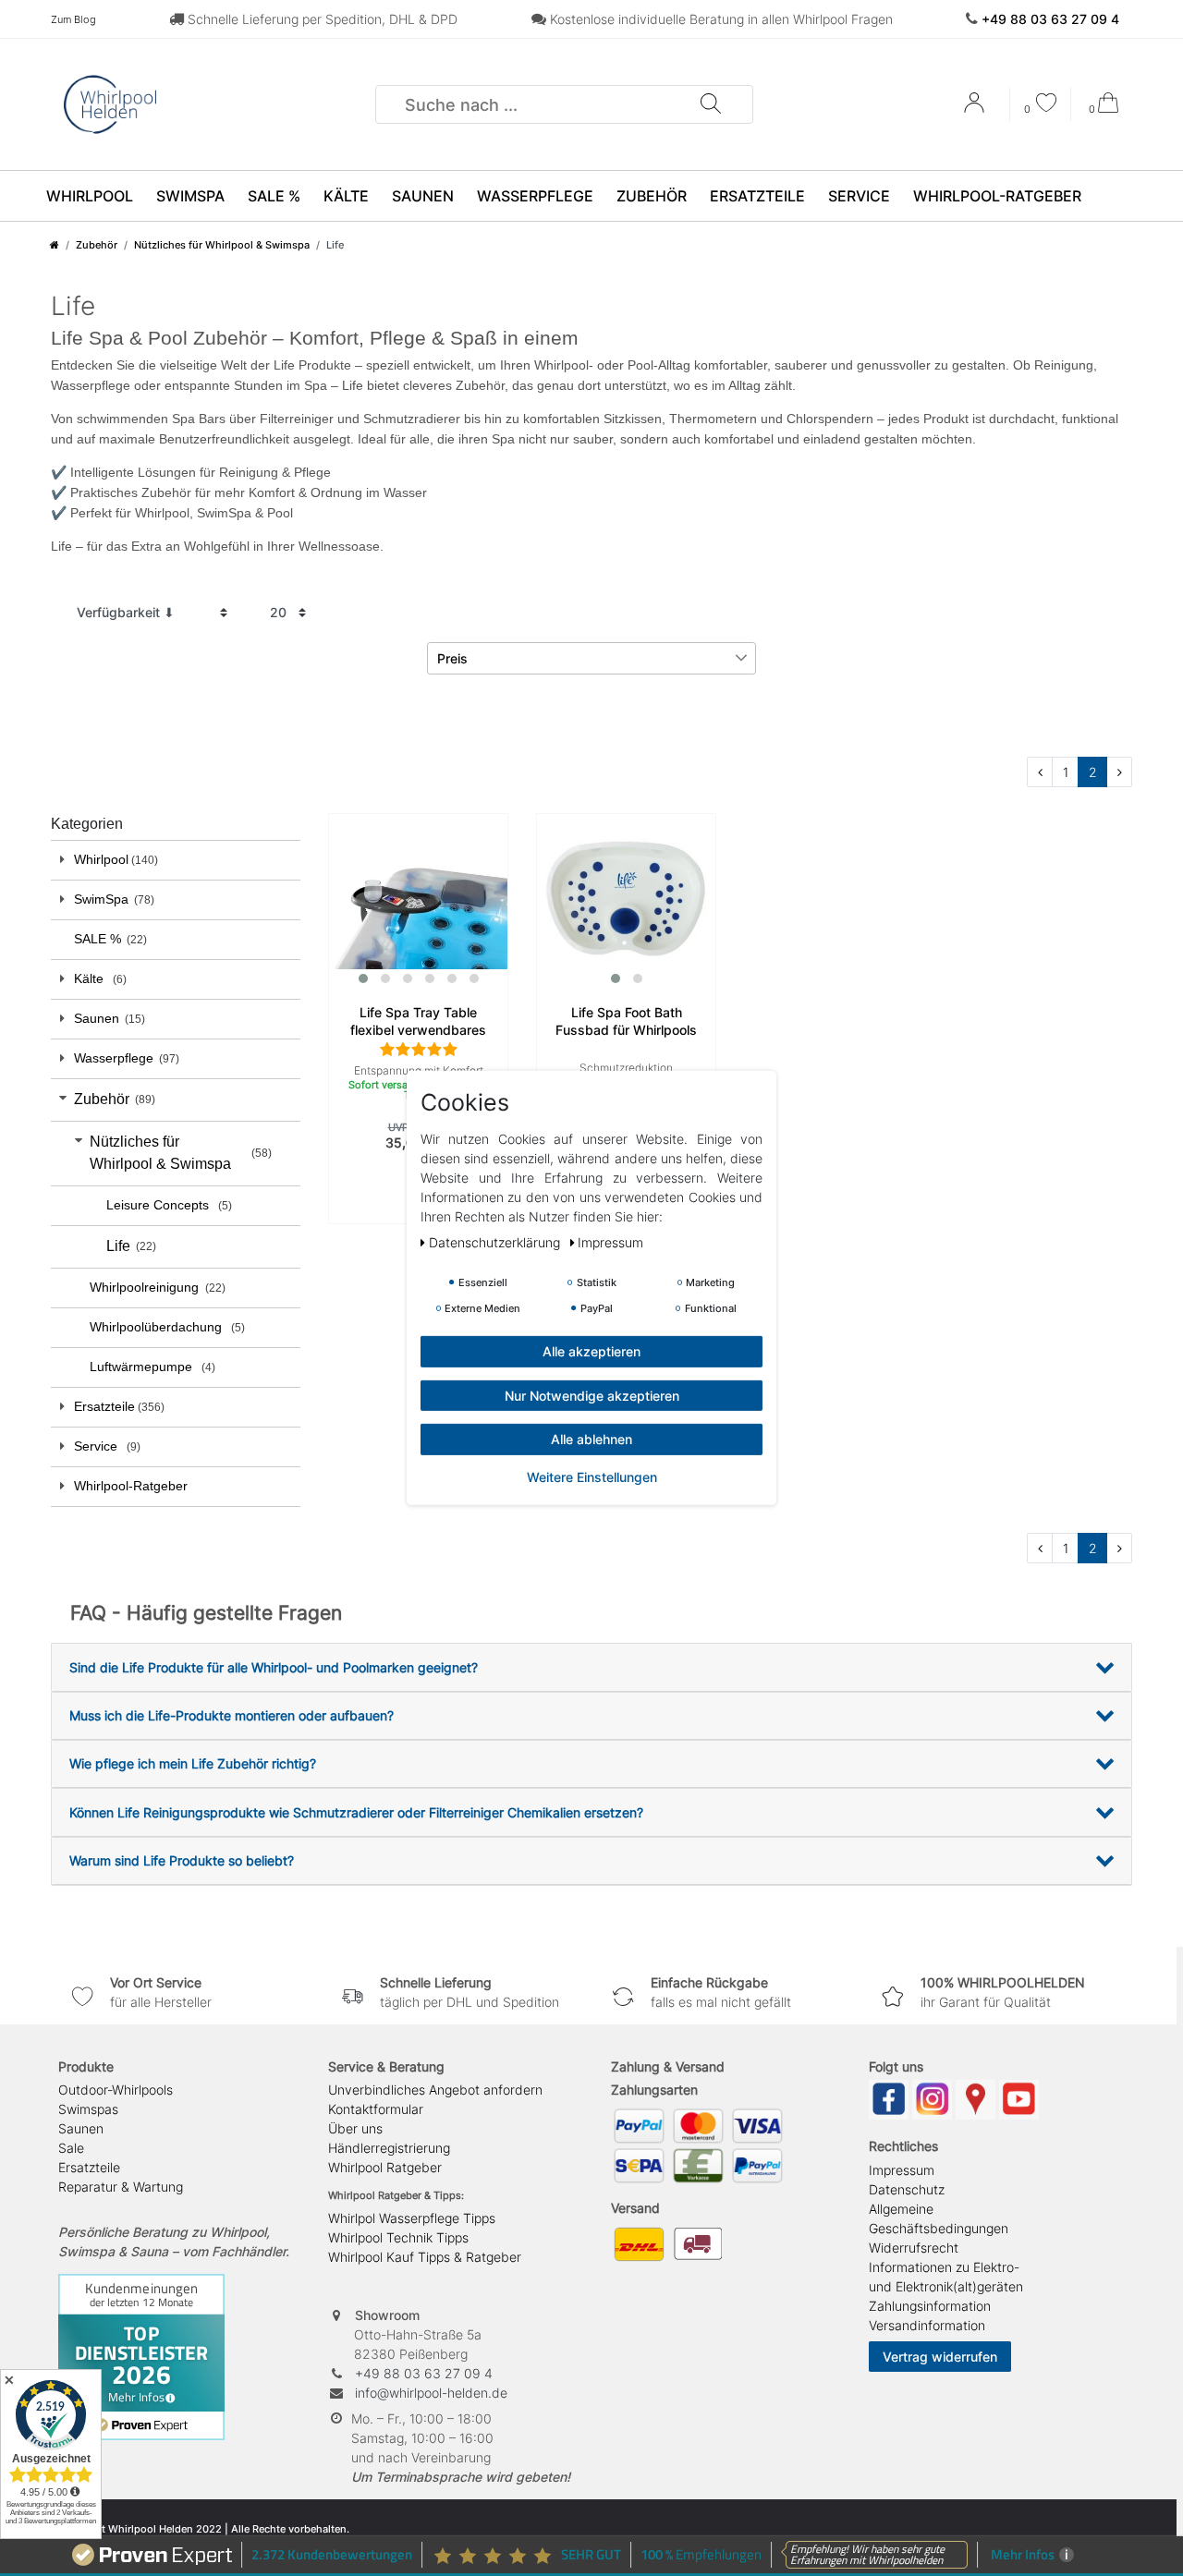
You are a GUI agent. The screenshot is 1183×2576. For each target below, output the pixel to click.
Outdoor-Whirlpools (116, 2090)
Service (859, 196)
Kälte (346, 196)
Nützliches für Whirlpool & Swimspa (222, 245)
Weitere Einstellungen (592, 1476)
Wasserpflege (535, 196)
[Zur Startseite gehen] (55, 245)
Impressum (902, 2170)
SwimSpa (190, 196)
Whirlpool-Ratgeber (997, 196)
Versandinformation (927, 2325)
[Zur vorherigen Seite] (1040, 772)
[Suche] (710, 104)
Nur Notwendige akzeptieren (592, 1395)
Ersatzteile (757, 196)
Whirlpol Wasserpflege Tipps (412, 2218)
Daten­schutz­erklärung (496, 1242)
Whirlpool (90, 196)
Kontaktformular (376, 2109)
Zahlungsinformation (930, 2306)
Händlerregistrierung (389, 2148)
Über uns (355, 2128)
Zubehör (652, 196)
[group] (418, 903)
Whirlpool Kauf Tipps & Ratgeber (425, 2257)
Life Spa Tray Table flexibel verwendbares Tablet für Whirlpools (418, 1022)
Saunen (423, 196)
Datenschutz (907, 2189)
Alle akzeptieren (591, 1351)
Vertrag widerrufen (940, 2357)
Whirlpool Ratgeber (385, 2167)
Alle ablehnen (591, 1439)
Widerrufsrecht (914, 2248)
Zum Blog (73, 19)
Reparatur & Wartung (121, 2187)
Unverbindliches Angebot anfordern (435, 2090)
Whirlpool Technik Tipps (398, 2237)
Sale (71, 2148)
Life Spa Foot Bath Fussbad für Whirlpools (626, 1021)
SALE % (274, 196)
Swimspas (88, 2109)
